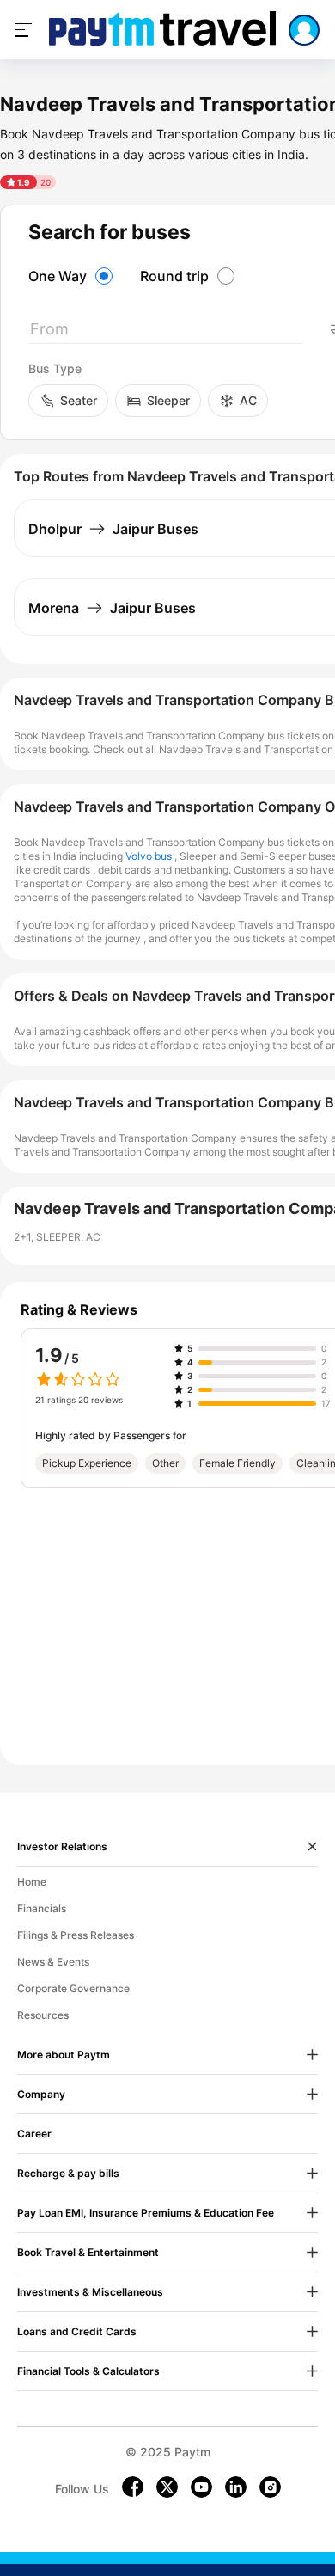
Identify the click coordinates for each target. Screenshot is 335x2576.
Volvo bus (149, 856)
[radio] (73, 276)
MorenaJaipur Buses (112, 608)
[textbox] (166, 332)
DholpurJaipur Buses (113, 529)
